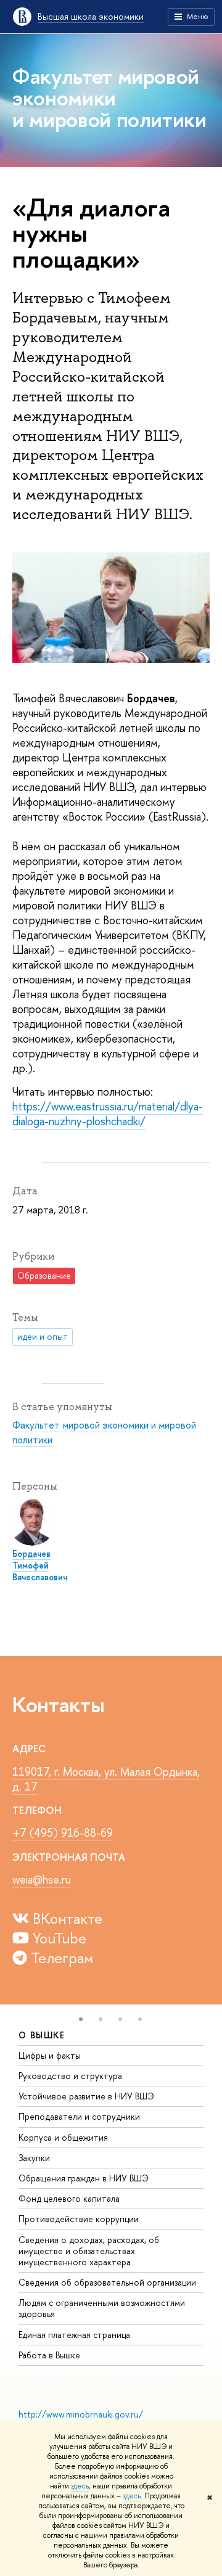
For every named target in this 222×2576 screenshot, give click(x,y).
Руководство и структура (70, 2076)
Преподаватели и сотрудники (79, 2116)
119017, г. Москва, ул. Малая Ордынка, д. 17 (106, 1779)
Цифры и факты (50, 2055)
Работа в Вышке (49, 2355)
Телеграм (60, 1958)
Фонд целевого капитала (69, 2198)
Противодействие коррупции (79, 2219)
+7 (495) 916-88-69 (63, 1833)
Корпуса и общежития (63, 2137)
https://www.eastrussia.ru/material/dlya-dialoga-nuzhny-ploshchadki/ (108, 1114)
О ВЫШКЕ (42, 2035)
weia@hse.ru (42, 1880)
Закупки (34, 2158)
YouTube (58, 1938)
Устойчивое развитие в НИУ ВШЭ (86, 2096)
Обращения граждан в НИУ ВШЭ (84, 2178)
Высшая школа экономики (91, 16)
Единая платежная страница (74, 2335)
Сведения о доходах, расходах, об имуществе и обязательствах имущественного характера (89, 2251)
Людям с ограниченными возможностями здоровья (102, 2308)
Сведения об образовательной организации (107, 2282)
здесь (80, 2486)
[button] (81, 2019)
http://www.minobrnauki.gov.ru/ (81, 2414)
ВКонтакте (66, 1918)
